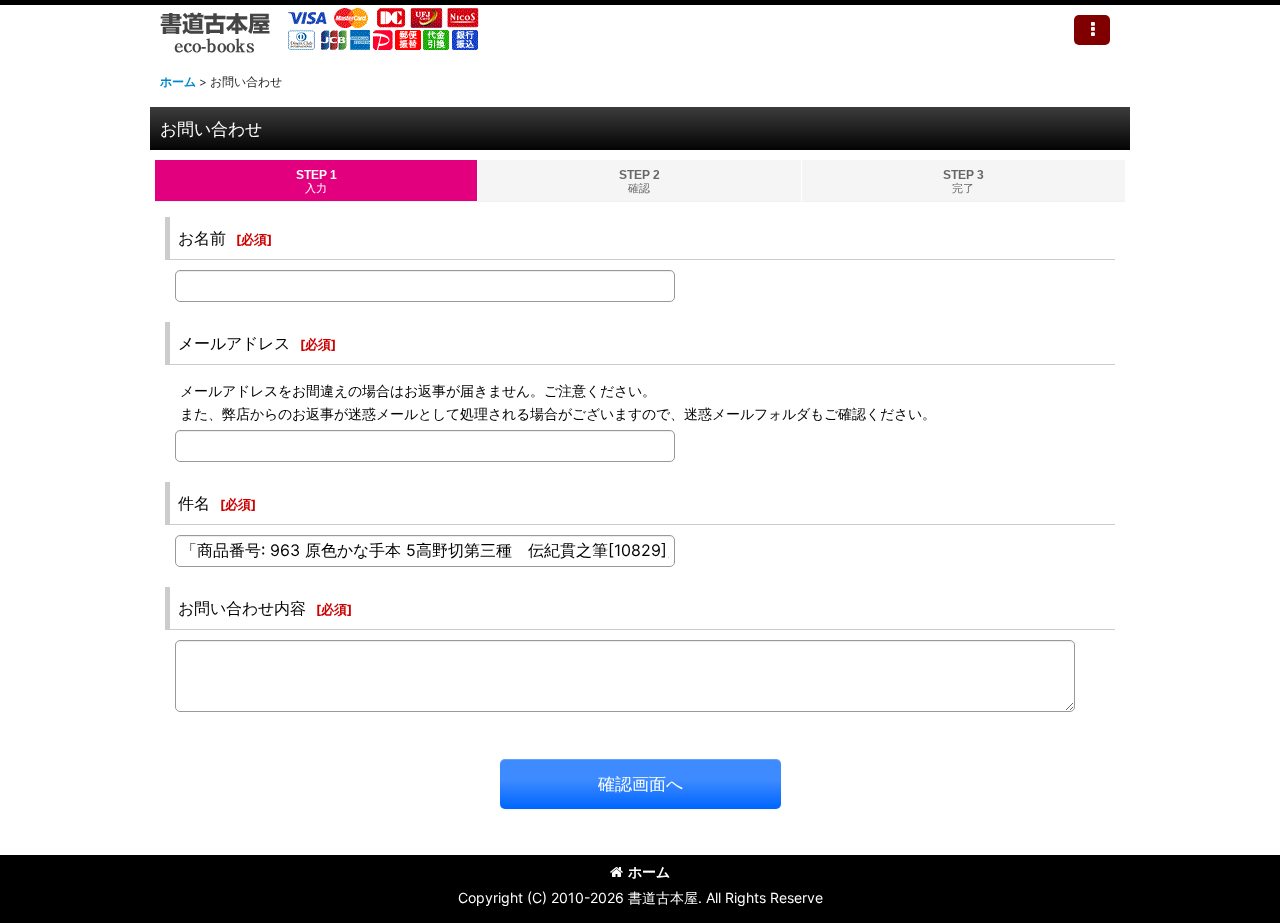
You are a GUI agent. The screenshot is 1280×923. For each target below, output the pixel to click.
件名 (194, 503)
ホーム (649, 871)
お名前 (202, 238)
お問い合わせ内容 (242, 608)
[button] (1092, 30)
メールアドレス (234, 343)
